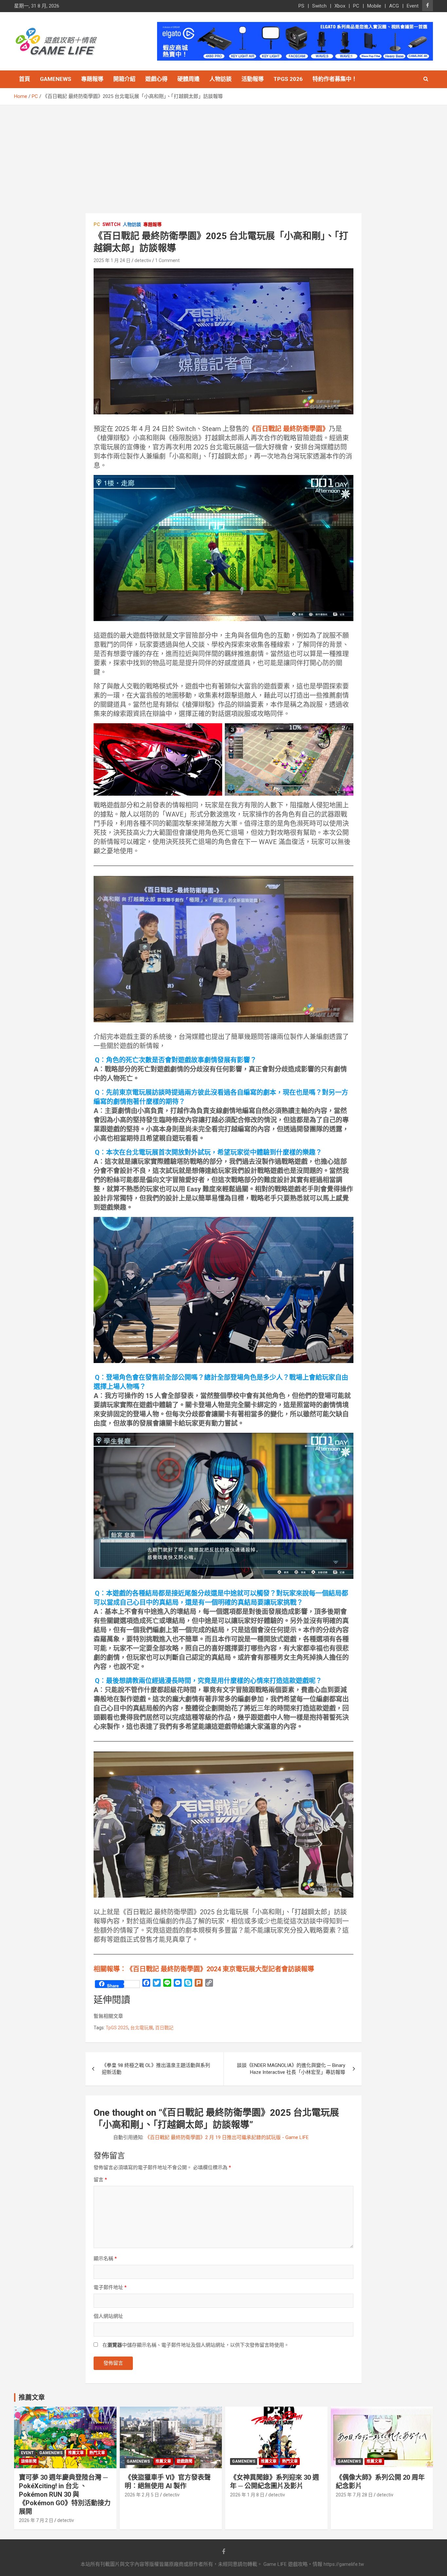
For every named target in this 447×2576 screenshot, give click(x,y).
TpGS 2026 (288, 79)
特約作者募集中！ (335, 79)
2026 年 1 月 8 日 (247, 2495)
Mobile (374, 6)
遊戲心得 (156, 79)
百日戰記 (164, 2028)
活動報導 (253, 79)
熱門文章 (97, 2453)
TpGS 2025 (117, 2028)
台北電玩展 (142, 2028)
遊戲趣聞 (185, 2461)
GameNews (56, 79)
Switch (319, 6)
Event (413, 6)
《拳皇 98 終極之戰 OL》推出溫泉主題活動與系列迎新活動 (156, 2069)
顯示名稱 (105, 2259)
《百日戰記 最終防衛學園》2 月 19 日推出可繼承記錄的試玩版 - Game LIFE (227, 2137)
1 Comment (167, 260)
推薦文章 (76, 2453)
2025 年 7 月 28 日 (354, 2495)
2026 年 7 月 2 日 (36, 2520)
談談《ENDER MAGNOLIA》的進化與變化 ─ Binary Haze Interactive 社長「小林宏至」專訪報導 (291, 2069)
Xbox (340, 6)
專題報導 (92, 79)
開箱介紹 (124, 79)
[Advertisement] (223, 154)
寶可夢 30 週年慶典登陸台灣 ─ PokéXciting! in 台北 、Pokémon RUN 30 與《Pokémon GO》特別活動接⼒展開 (65, 2494)
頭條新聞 (29, 2461)
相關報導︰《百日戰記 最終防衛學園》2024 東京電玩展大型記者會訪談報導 (204, 1969)
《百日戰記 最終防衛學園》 (289, 429)
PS (301, 6)
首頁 (25, 79)
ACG (394, 6)
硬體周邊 (188, 79)
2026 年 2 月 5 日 (142, 2495)
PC (356, 6)
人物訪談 (221, 79)
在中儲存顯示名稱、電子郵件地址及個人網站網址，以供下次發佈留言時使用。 (196, 2345)
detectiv (143, 260)
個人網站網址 (108, 2316)
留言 (100, 2180)
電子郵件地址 (110, 2287)
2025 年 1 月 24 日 (112, 260)
